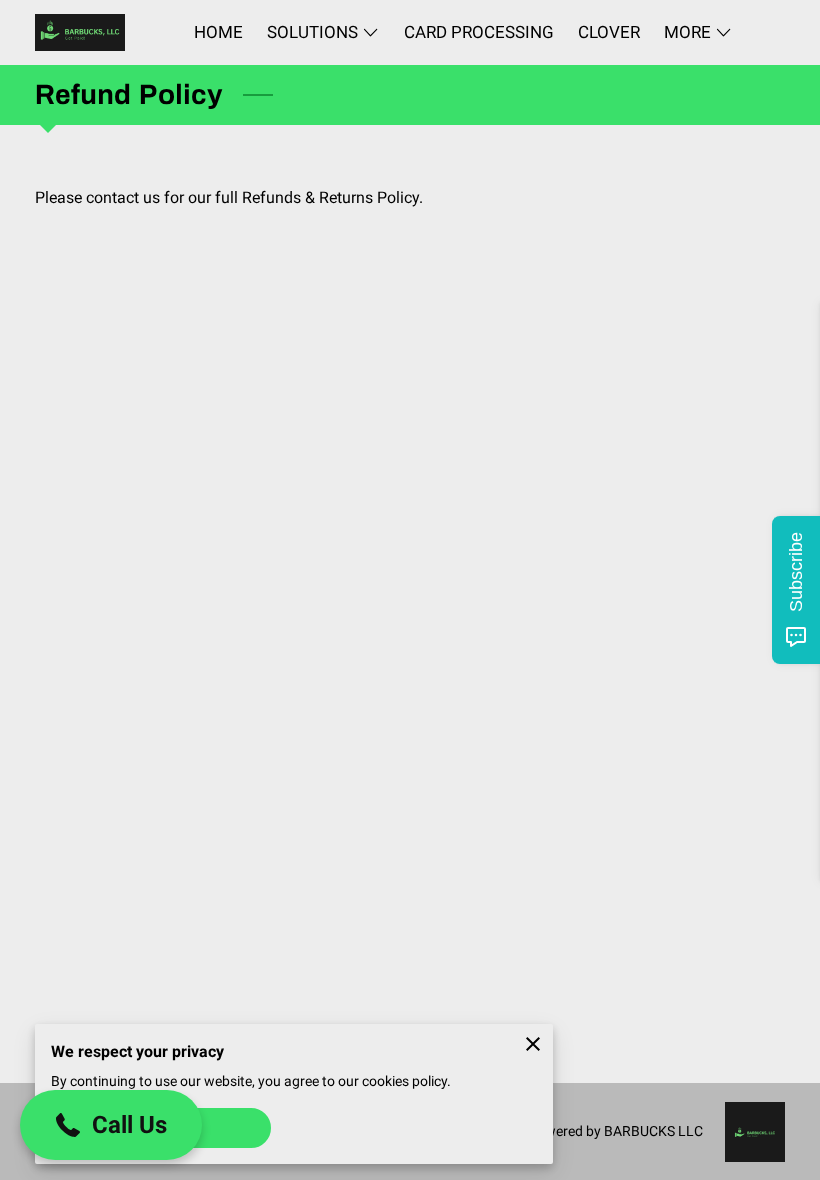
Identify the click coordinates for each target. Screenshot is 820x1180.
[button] (111, 1125)
